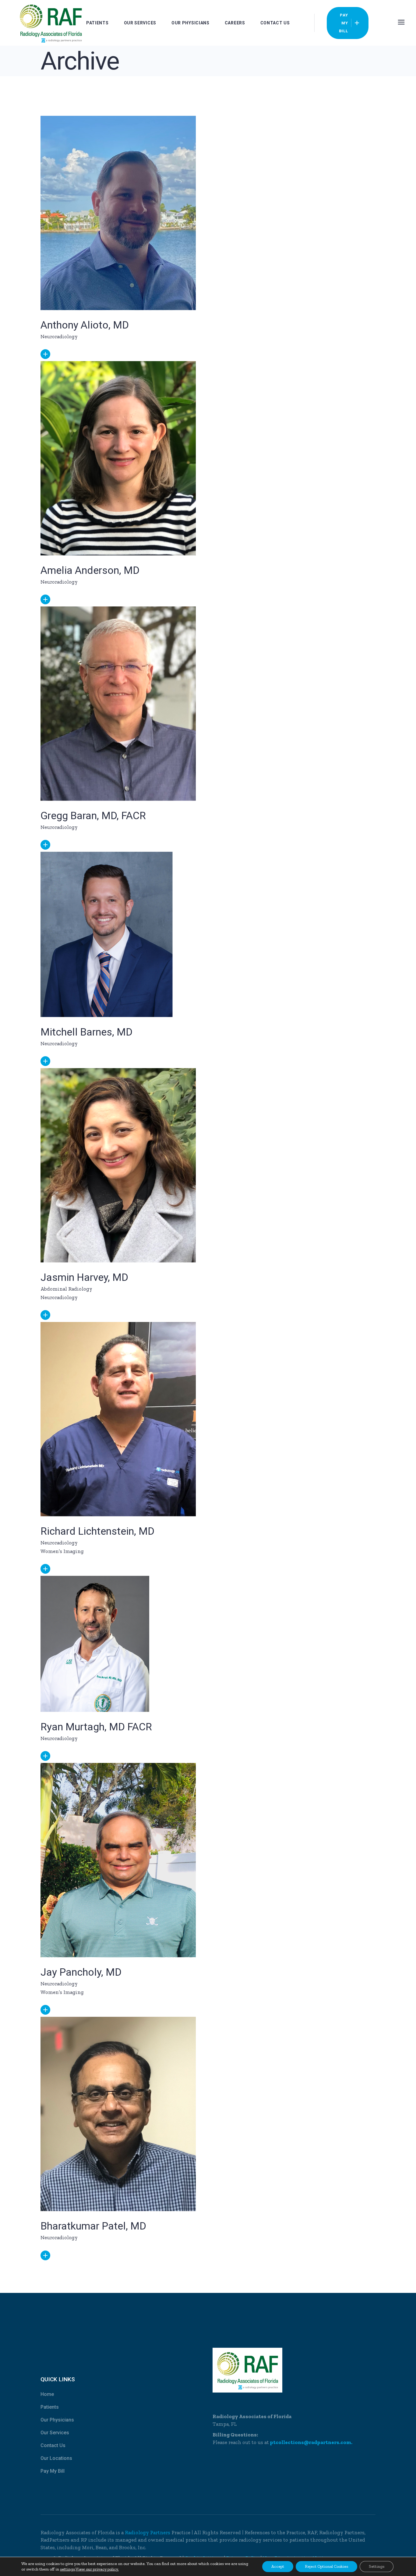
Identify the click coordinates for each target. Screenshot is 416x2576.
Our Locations (56, 2458)
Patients (50, 2407)
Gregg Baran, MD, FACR (93, 815)
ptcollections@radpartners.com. (311, 2442)
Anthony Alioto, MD (85, 325)
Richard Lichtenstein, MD (97, 1531)
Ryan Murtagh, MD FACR (96, 1727)
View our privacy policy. (97, 2569)
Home (47, 2394)
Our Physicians (57, 2420)
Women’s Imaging (62, 1551)
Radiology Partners (148, 2532)
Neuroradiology (59, 336)
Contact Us (53, 2445)
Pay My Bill (53, 2471)
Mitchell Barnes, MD (86, 1032)
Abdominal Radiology (66, 1289)
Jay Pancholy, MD (81, 1972)
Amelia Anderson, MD (90, 570)
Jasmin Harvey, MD (84, 1277)
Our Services (55, 2433)
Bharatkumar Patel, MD (93, 2226)
